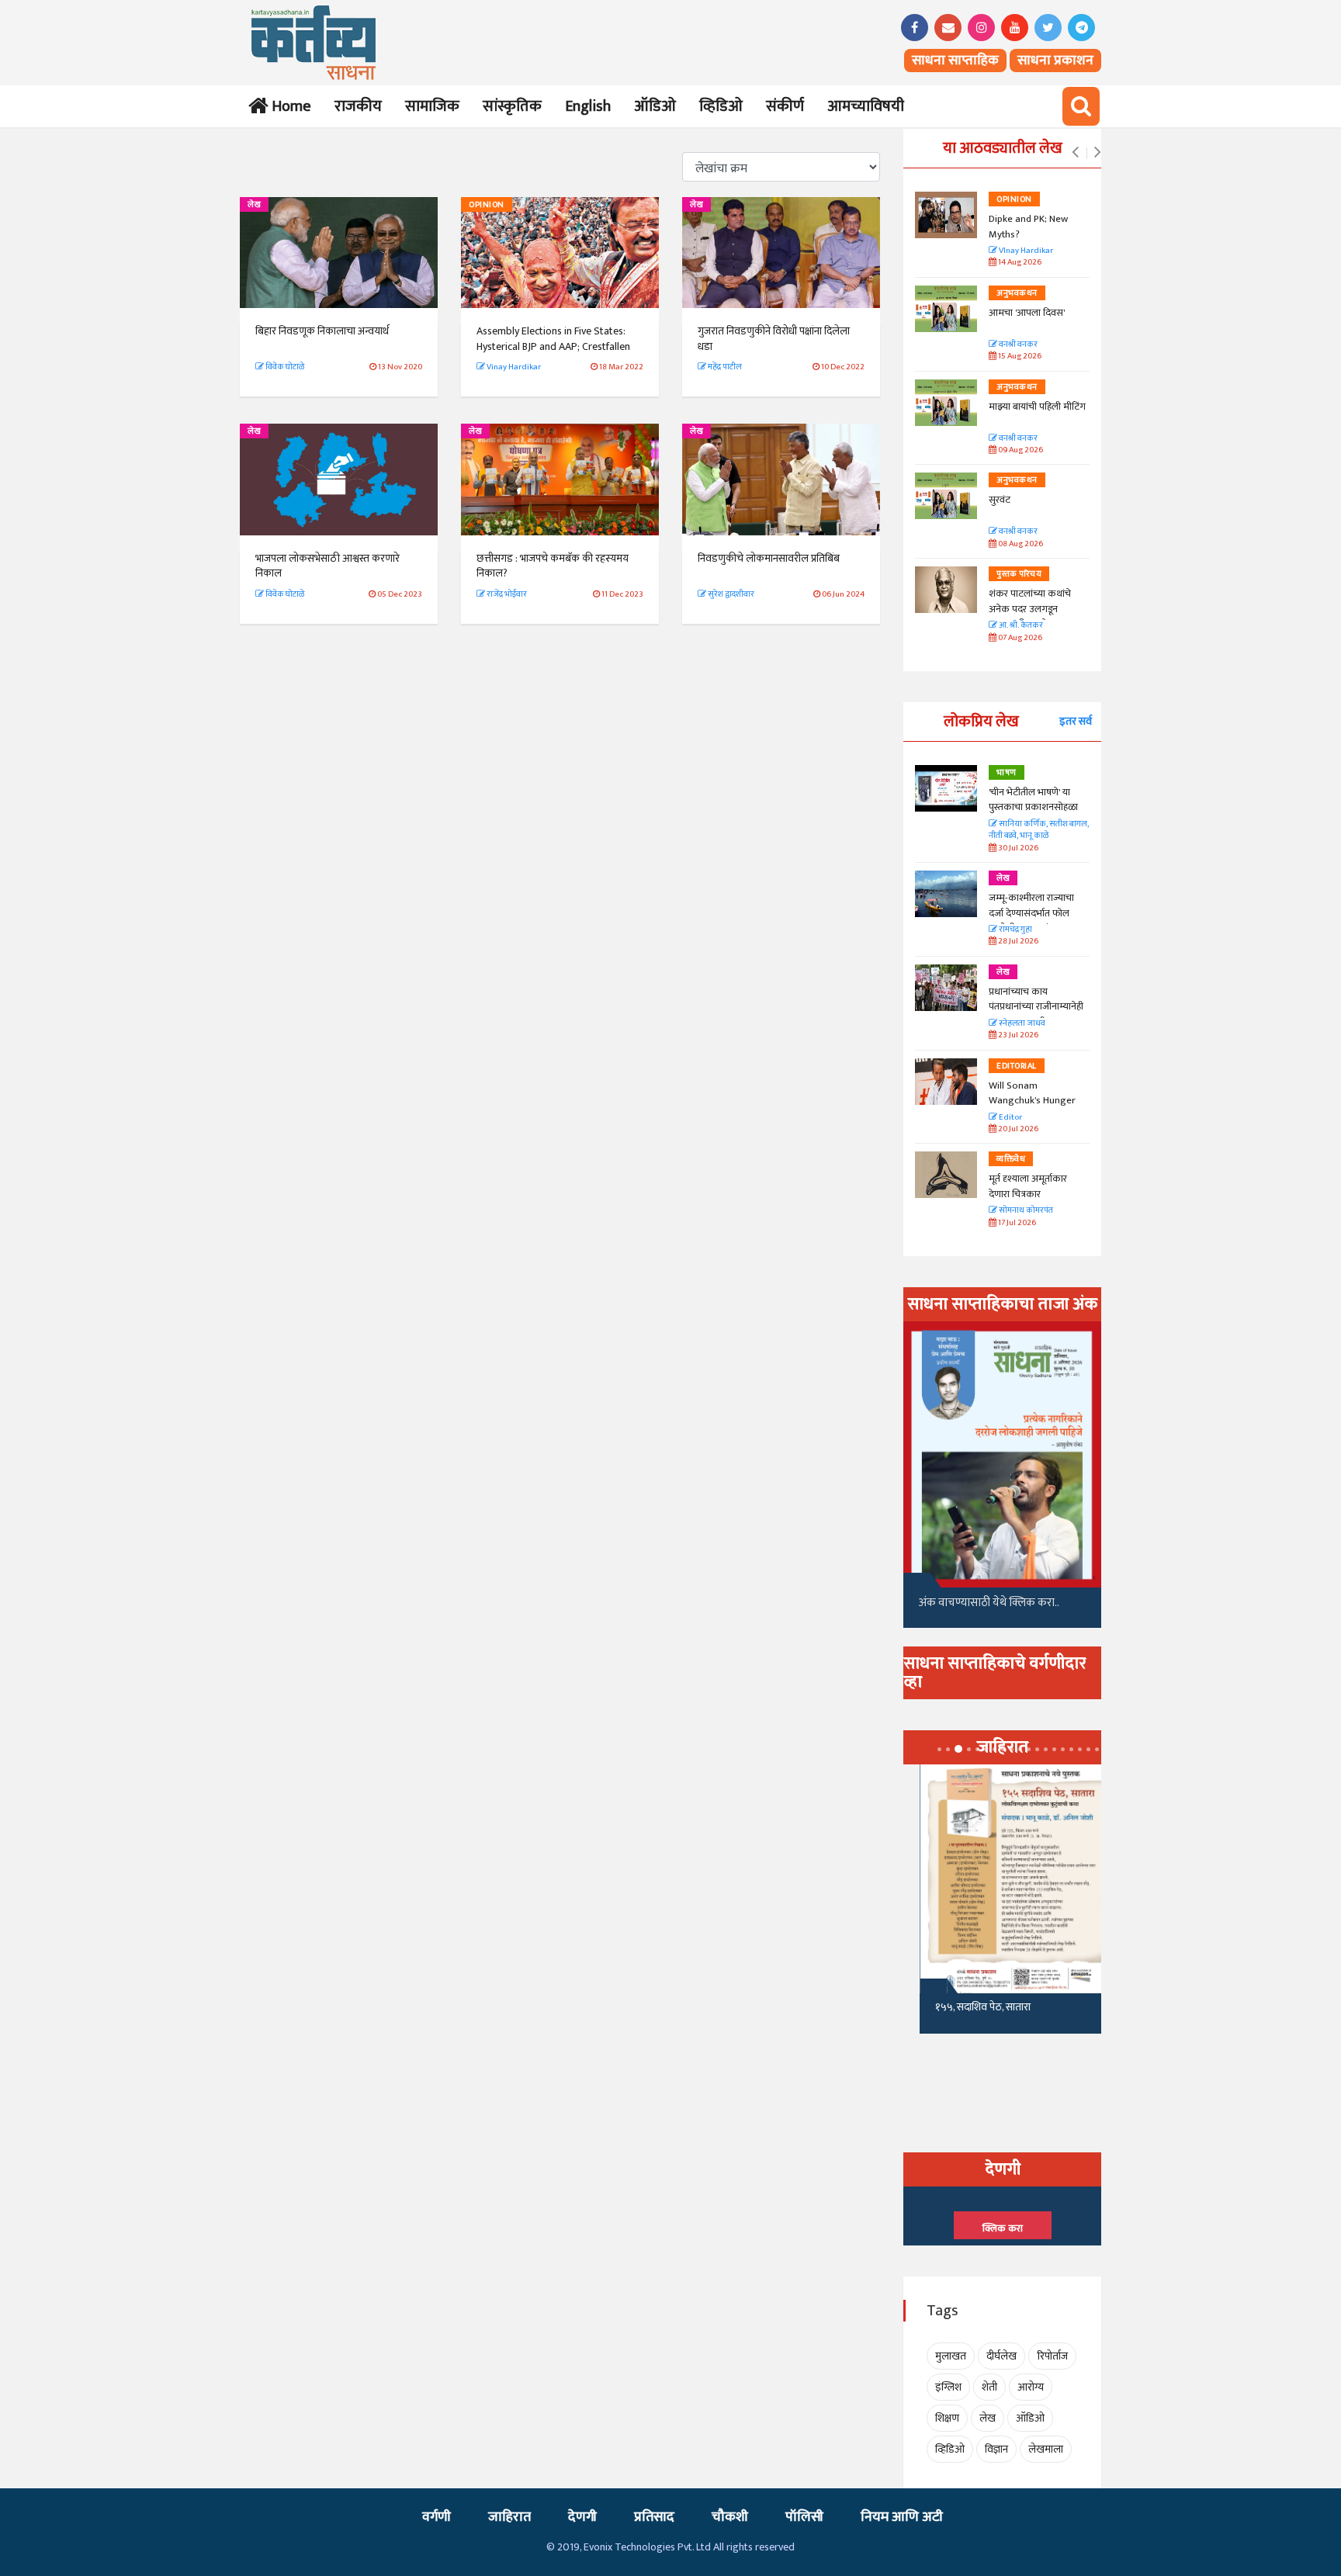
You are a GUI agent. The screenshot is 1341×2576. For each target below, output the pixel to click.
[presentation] (1075, 153)
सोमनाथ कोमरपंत (1025, 1211)
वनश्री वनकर (1017, 345)
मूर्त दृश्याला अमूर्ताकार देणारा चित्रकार (1028, 1186)
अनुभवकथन (1017, 293)
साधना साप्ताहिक (955, 61)
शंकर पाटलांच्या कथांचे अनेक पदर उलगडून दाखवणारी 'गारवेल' (1030, 609)
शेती (989, 2387)
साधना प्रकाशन (1055, 61)
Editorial (1017, 1066)
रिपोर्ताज (1052, 2356)
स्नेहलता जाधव (1021, 1024)
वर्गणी (437, 2517)
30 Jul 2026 (1017, 848)
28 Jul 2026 (1017, 942)
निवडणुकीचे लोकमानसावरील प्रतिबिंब (769, 558)
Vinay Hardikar (513, 367)
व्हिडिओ (721, 106)
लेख (254, 205)
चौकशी (730, 2517)
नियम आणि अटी (902, 2517)
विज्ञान (996, 2449)
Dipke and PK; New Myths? (1028, 227)
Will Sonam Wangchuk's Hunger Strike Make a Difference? (1032, 1108)
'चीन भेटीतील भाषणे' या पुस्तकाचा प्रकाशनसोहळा (1033, 800)
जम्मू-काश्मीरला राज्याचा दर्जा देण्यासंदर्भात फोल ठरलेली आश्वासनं (1031, 913)
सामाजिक (432, 106)
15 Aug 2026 (1019, 357)
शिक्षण (947, 2418)
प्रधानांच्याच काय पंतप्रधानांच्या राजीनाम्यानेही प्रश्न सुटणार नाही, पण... (1036, 1007)
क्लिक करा (1003, 2228)
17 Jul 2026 (1016, 1223)
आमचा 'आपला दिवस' (1027, 313)
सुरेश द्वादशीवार (730, 594)
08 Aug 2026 (1020, 544)
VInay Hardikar (1025, 251)
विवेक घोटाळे (284, 367)
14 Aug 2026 (1019, 263)
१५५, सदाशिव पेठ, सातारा (967, 2007)
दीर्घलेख (1001, 2356)
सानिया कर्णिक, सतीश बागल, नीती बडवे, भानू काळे (1039, 831)
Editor (1010, 1118)
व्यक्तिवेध (1011, 1159)
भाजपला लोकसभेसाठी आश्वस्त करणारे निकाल (327, 566)
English (588, 106)
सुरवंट (1000, 500)
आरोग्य (1031, 2387)
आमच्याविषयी (866, 106)
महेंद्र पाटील (724, 367)
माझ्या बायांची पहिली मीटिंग (1037, 407)
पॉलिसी (804, 2517)
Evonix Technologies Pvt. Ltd (647, 2547)
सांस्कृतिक (512, 106)
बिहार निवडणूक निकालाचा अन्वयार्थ (322, 331)
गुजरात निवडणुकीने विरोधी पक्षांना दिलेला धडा (774, 339)
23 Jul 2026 (1017, 1035)
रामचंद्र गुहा (1015, 930)
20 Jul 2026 (1017, 1129)
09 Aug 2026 (1020, 450)
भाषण (1007, 773)
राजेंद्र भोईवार (506, 594)
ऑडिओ (655, 106)
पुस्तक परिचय (1019, 574)
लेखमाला (1046, 2449)
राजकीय (358, 106)
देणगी (582, 2517)
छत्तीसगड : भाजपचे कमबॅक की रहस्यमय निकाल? (553, 566)
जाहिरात (509, 2517)
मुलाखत (951, 2356)
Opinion (487, 205)
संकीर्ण (785, 106)
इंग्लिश (948, 2387)
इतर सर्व (1076, 721)
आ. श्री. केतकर (1020, 626)
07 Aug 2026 (1019, 638)
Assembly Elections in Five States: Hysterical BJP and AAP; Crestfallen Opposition (553, 346)
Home (288, 106)
